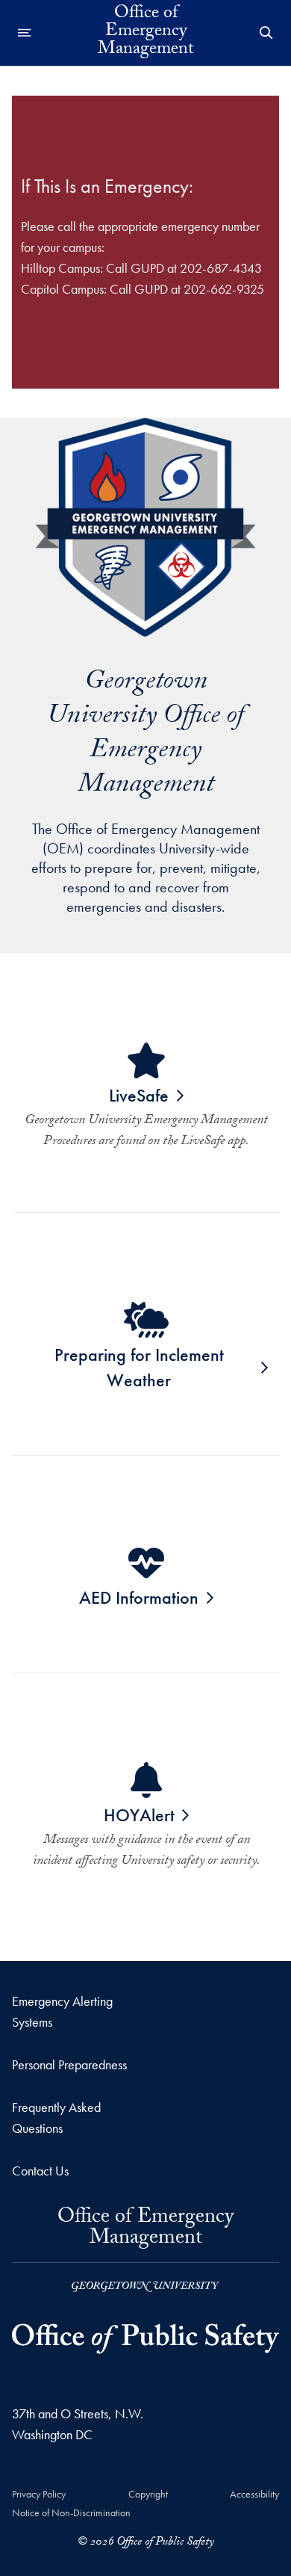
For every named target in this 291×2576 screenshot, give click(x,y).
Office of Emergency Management (145, 2233)
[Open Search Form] (266, 33)
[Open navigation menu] (25, 33)
